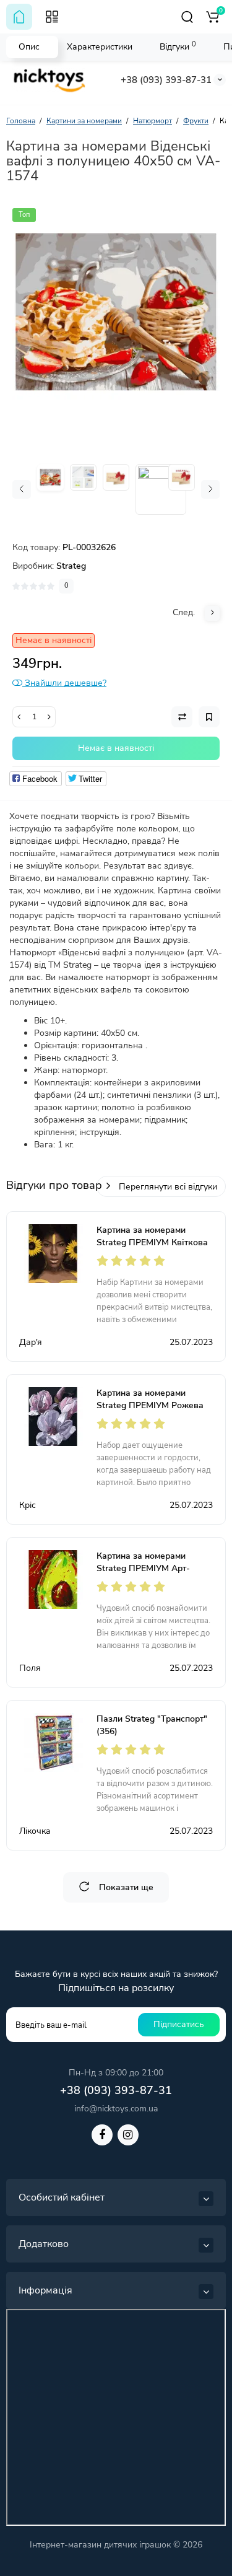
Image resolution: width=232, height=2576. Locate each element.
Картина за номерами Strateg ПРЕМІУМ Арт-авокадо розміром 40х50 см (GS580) (154, 1575)
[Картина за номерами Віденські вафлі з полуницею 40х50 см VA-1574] (116, 312)
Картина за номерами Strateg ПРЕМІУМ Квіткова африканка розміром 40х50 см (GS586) (153, 1249)
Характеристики (100, 47)
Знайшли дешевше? (64, 683)
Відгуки (178, 46)
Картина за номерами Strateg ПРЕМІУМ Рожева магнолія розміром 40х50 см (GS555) (155, 1412)
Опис (29, 47)
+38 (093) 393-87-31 (166, 80)
